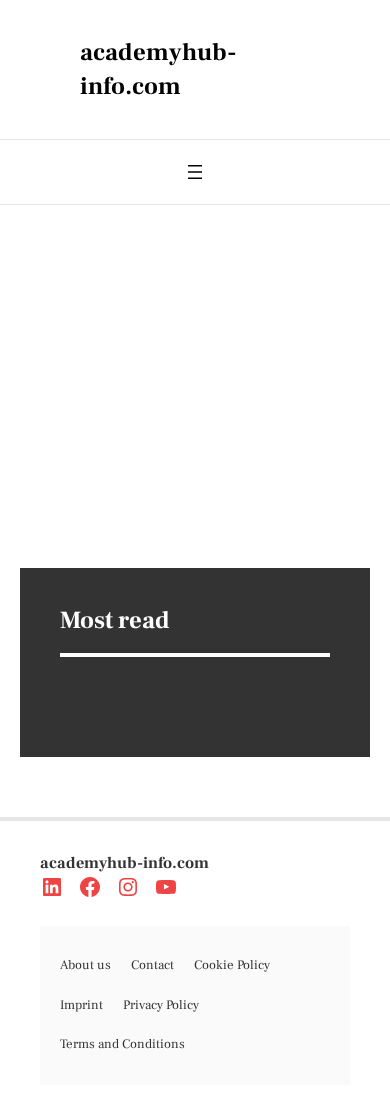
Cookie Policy (232, 965)
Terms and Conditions (122, 1044)
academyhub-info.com (124, 863)
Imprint (81, 1005)
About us (85, 965)
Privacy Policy (161, 1005)
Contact (152, 965)
